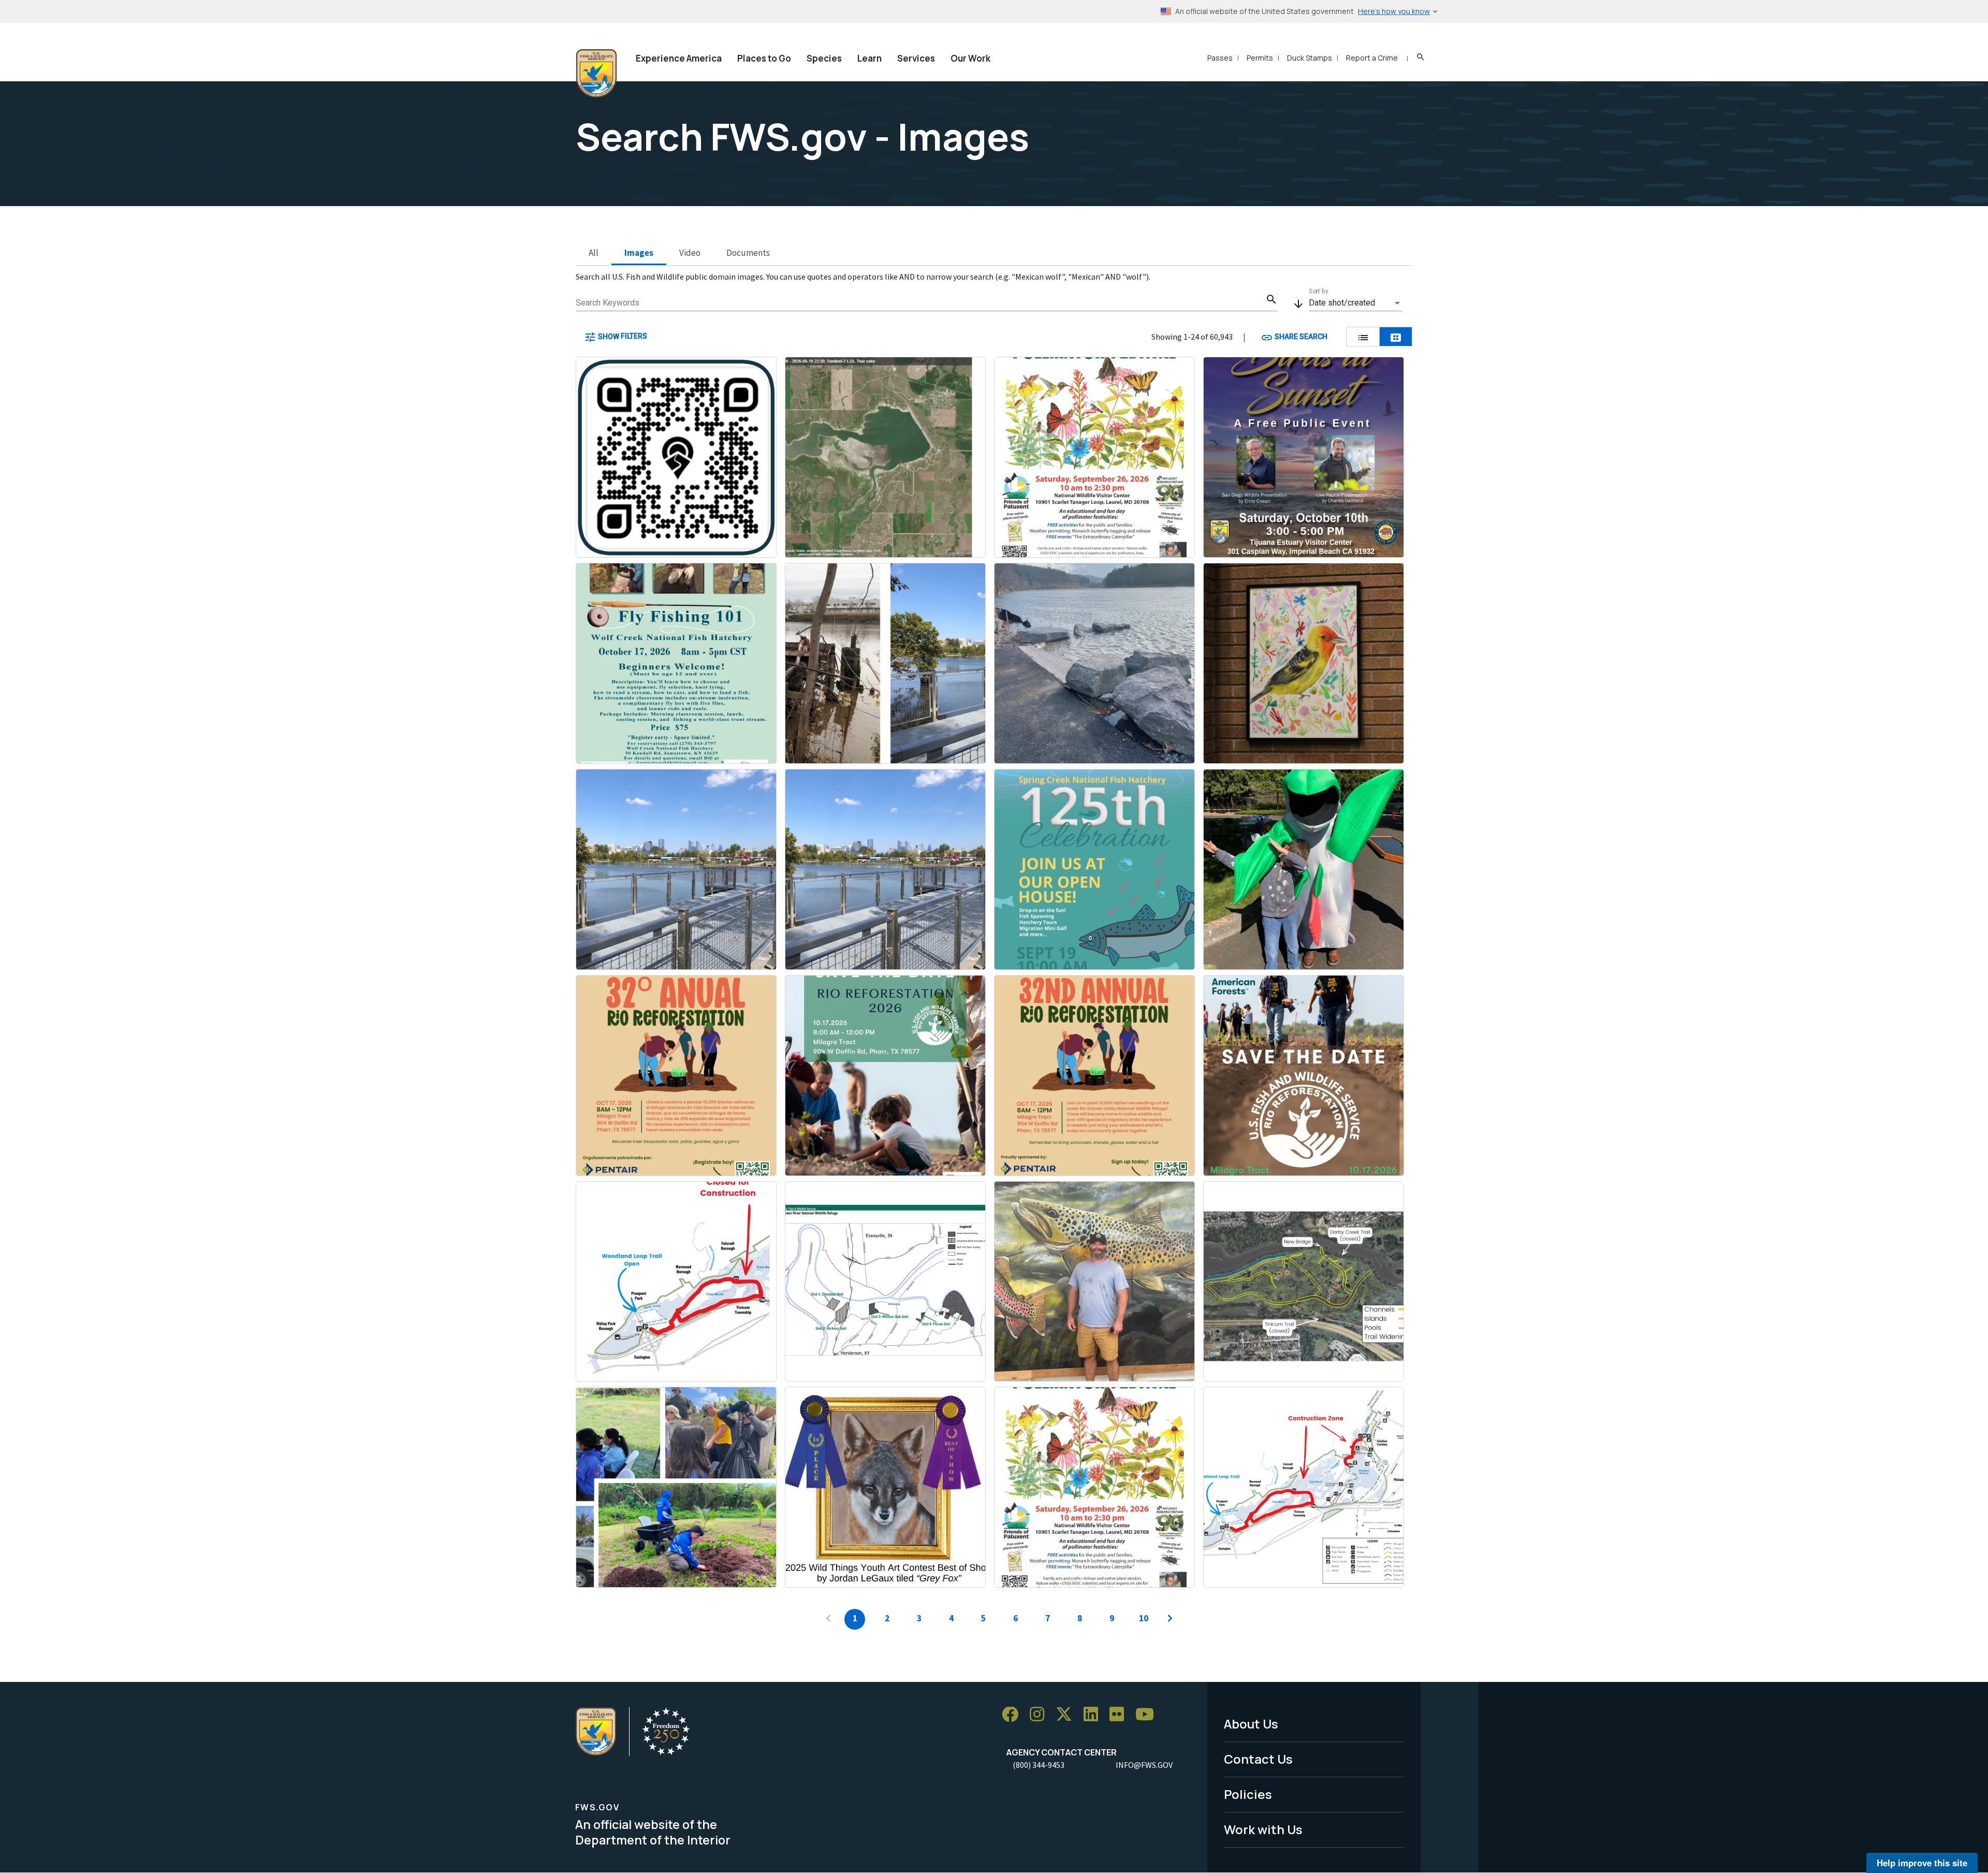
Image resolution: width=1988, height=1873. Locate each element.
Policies (1248, 1794)
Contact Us (1258, 1759)
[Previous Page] (828, 1619)
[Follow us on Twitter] (1068, 1715)
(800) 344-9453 (1039, 1765)
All (594, 253)
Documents (748, 253)
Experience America (679, 58)
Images (639, 253)
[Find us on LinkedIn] (1094, 1715)
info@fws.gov (1144, 1765)
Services (916, 58)
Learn (869, 58)
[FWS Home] (596, 74)
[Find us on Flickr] (1120, 1715)
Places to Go (764, 58)
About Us (1251, 1724)
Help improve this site (1922, 1863)
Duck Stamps (1310, 58)
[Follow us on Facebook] (1014, 1715)
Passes (1220, 58)
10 (1144, 1618)
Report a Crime (1372, 58)
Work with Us (1263, 1829)
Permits (1260, 58)
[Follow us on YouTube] (1148, 1715)
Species (824, 58)
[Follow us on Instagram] (1041, 1715)
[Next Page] (1170, 1619)
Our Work (970, 58)
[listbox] (1355, 303)
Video (690, 253)
